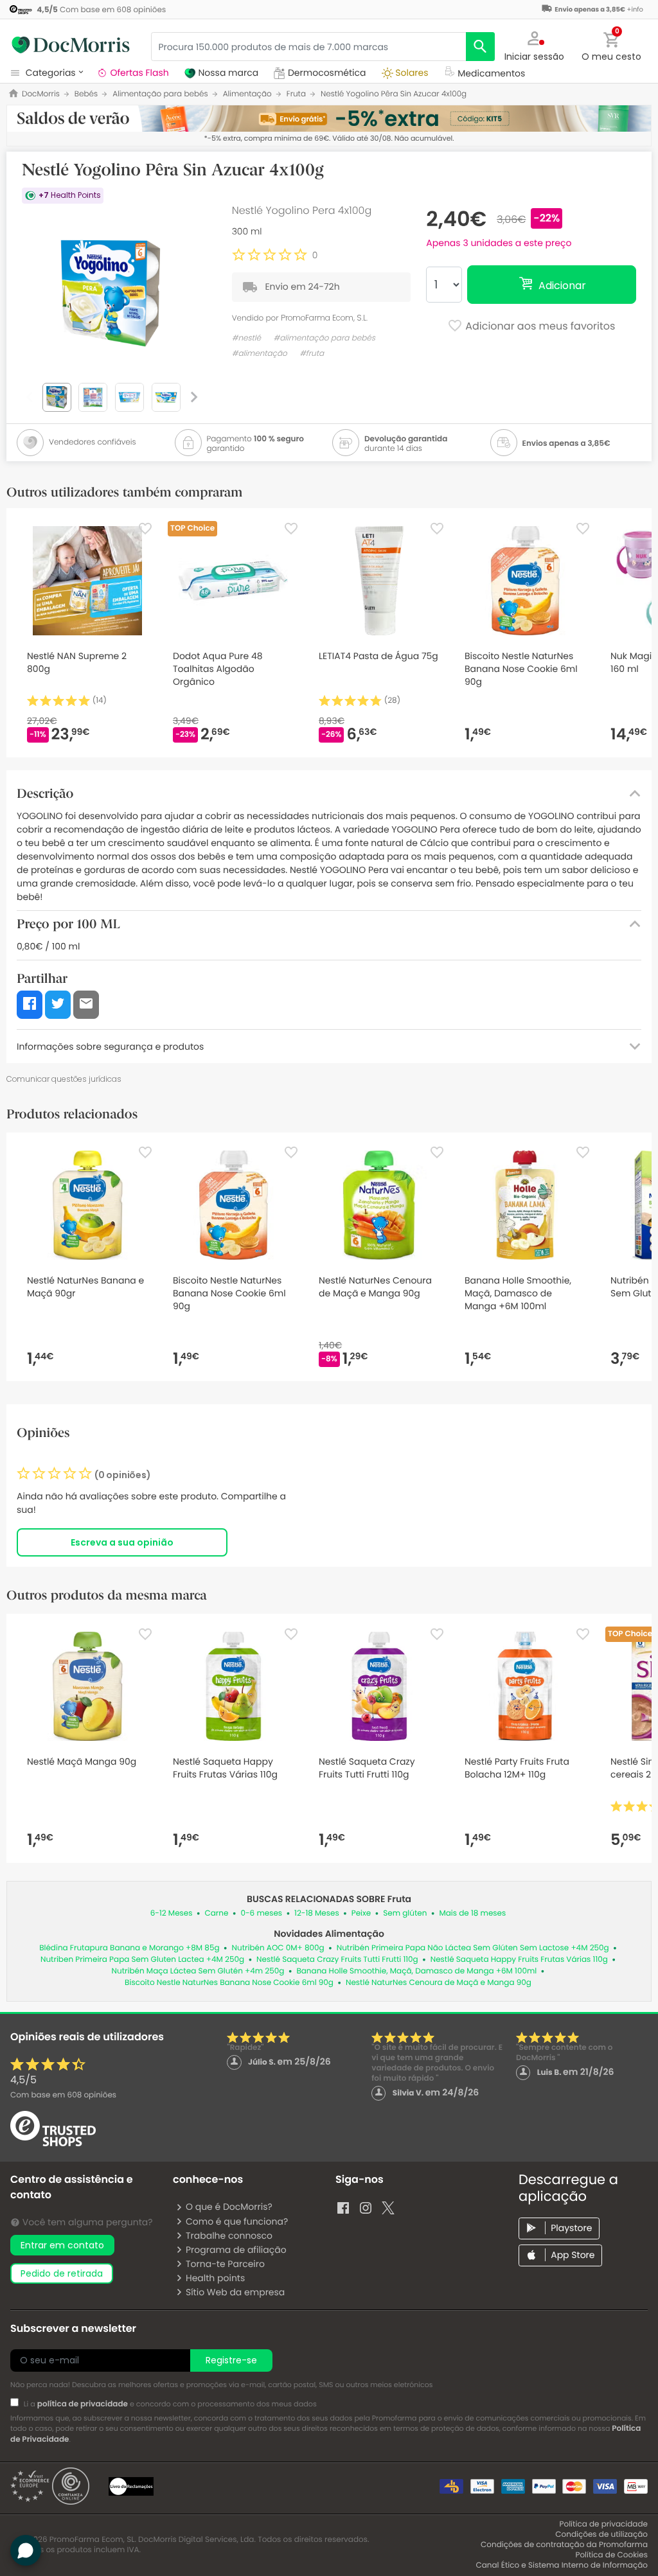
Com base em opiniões (63, 2095)
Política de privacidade (604, 2524)
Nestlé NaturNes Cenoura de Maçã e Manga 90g (439, 1983)
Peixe (361, 1913)
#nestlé (246, 338)
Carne (217, 1913)
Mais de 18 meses (472, 1913)
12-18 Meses (317, 1913)
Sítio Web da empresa (235, 2292)
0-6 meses (261, 1913)
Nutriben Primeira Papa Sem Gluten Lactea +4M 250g (142, 1960)
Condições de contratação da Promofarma (564, 2545)
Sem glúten (405, 1913)
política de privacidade (83, 2404)
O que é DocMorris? (229, 2207)
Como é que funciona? (237, 2221)
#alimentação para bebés (324, 338)
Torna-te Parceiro (225, 2264)
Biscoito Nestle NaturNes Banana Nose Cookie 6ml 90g (229, 1983)
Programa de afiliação (236, 2250)
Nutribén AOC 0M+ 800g (278, 1948)
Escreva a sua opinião (122, 1542)
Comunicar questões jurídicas (64, 1079)
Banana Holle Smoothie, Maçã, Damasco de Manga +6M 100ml (416, 1971)
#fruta (312, 354)
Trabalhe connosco (229, 2236)
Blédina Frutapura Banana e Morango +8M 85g (129, 1948)
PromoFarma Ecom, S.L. (324, 318)
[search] (480, 47)
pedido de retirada (62, 2273)
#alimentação (260, 354)
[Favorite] (145, 529)
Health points (215, 2278)
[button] (535, 45)
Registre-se (231, 2360)
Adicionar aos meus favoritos (539, 326)
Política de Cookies (611, 2555)
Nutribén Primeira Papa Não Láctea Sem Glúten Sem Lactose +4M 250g (473, 1948)
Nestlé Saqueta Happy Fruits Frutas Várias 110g (519, 1960)
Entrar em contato (62, 2245)
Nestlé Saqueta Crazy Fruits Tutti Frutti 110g (337, 1960)
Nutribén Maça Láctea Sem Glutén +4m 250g (198, 1971)
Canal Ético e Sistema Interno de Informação (562, 2565)
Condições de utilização (601, 2535)
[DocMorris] (71, 45)
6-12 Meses (172, 1913)
